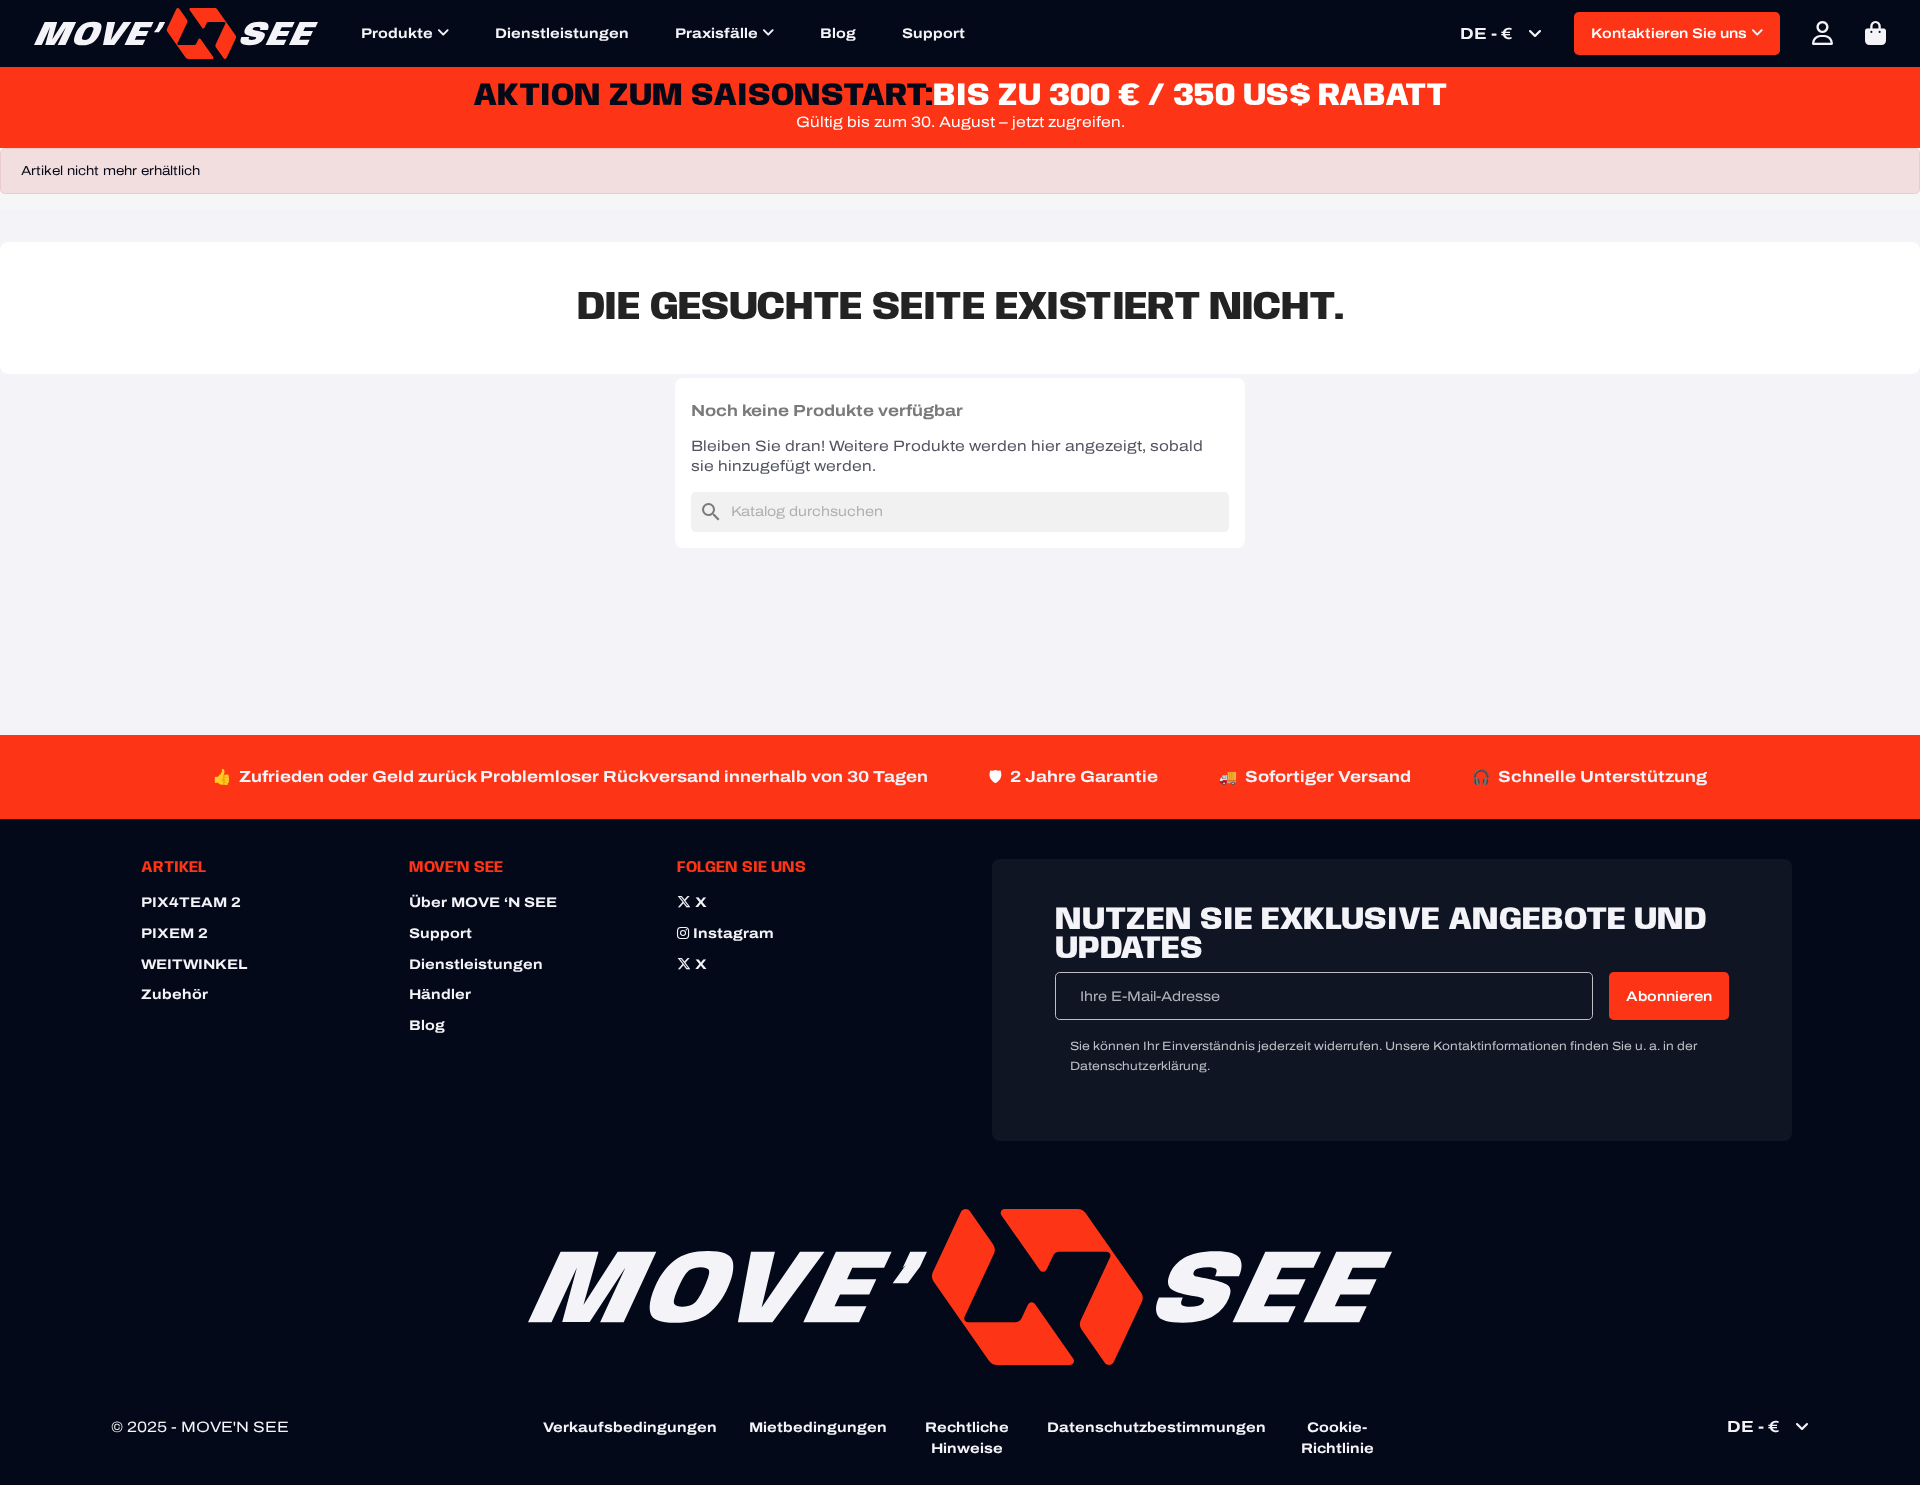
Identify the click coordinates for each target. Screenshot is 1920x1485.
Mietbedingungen (818, 1427)
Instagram (731, 933)
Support (933, 33)
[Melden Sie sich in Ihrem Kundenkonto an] (1822, 33)
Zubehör (174, 994)
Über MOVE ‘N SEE (483, 902)
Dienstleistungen (562, 33)
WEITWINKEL (194, 964)
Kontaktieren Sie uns (1671, 33)
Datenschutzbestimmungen (1156, 1427)
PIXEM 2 (174, 933)
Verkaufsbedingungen (630, 1427)
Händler (440, 994)
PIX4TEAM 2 (191, 902)
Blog (838, 33)
